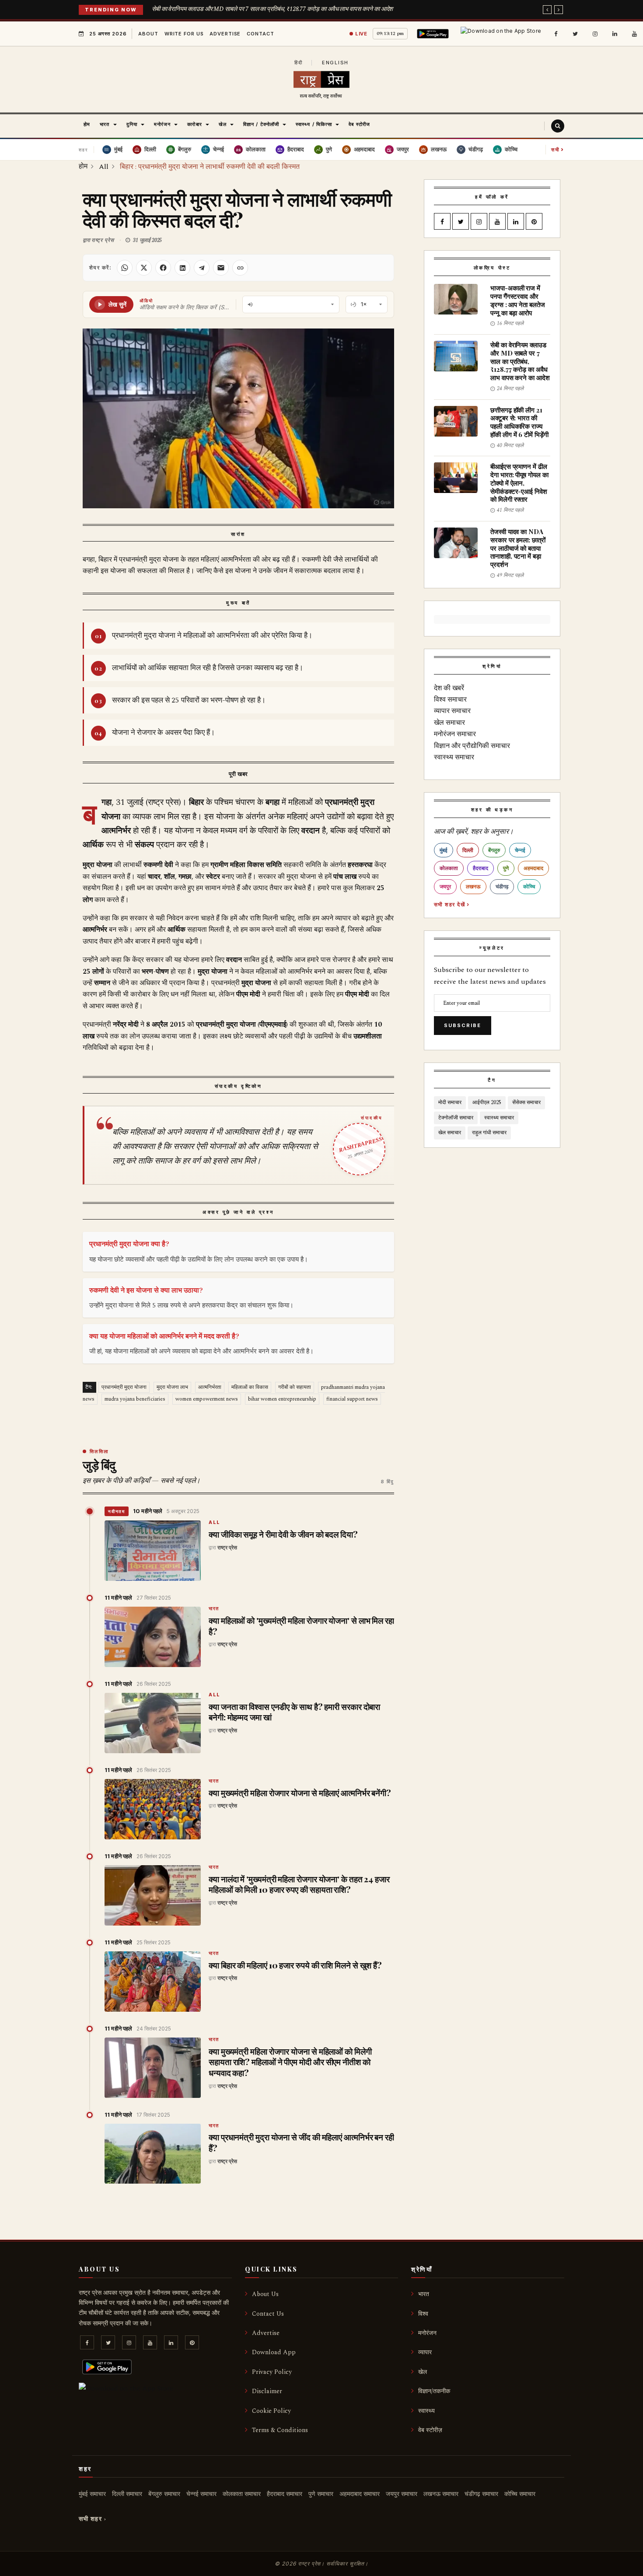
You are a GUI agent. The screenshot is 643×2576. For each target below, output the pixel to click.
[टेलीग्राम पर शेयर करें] (202, 268)
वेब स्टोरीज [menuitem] (359, 124)
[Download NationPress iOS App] (502, 34)
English (335, 63)
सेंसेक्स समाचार (526, 1103)
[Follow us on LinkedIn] (615, 34)
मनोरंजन (427, 2333)
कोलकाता (449, 868)
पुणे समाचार (321, 2494)
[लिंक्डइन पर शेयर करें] (182, 268)
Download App (274, 2352)
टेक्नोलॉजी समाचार (456, 1118)
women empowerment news (207, 1399)
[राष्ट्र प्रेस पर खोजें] (558, 126)
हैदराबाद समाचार (285, 2494)
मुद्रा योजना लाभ (172, 1387)
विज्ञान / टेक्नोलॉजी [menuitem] (261, 124)
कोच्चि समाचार (520, 2494)
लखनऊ (473, 886)
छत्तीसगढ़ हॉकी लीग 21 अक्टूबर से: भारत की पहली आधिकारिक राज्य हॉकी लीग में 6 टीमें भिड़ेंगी (519, 422)
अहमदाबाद (533, 868)
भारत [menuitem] (105, 124)
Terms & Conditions (280, 2430)
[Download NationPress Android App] (434, 34)
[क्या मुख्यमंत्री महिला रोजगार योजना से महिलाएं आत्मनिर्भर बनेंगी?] (153, 1809)
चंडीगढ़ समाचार (481, 2494)
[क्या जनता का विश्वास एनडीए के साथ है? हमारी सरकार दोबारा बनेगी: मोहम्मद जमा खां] (153, 1723)
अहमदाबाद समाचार (360, 2494)
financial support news (352, 1399)
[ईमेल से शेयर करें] (221, 268)
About (148, 34)
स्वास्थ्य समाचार (454, 757)
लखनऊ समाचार (441, 2494)
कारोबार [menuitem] (194, 124)
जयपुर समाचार (402, 2494)
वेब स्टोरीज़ (430, 2430)
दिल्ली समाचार (127, 2494)
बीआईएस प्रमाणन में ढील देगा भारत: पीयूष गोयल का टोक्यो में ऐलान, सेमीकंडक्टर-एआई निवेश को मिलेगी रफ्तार (519, 483)
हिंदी (299, 63)
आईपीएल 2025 (487, 1103)
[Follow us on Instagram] (595, 34)
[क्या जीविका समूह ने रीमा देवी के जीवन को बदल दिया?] (153, 1551)
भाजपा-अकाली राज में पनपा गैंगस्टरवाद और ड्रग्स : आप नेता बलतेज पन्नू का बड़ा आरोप (518, 300)
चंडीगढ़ (502, 886)
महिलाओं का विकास (250, 1387)
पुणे (506, 868)
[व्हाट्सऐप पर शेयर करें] (125, 268)
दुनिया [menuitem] (132, 124)
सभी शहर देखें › (452, 904)
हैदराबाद (481, 868)
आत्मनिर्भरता (210, 1387)
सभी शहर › (93, 2519)
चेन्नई (520, 850)
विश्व (423, 2314)
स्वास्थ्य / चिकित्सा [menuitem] (314, 124)
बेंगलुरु (494, 850)
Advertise (225, 34)
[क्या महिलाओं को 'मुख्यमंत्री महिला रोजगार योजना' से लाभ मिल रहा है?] (153, 1637)
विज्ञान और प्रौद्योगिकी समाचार (472, 746)
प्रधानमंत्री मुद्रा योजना (124, 1387)
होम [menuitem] (87, 124)
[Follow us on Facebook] (556, 34)
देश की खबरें (449, 688)
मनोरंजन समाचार (455, 734)
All (215, 1523)
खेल (423, 2372)
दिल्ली (468, 850)
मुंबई (444, 850)
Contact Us (268, 2314)
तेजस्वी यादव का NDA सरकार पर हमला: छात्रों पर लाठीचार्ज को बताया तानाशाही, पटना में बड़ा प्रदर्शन (518, 548)
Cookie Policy (271, 2411)
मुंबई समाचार (92, 2494)
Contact (260, 34)
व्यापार (425, 2352)
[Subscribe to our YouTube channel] (634, 34)
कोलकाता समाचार (242, 2494)
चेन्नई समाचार (201, 2494)
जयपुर (445, 886)
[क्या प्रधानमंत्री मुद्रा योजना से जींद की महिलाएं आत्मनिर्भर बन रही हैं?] (153, 2154)
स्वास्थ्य (426, 2411)
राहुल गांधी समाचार (489, 1133)
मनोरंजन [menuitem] (162, 124)
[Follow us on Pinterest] (534, 222)
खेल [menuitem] (223, 124)
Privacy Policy (272, 2372)
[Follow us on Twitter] (575, 34)
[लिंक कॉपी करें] (240, 268)
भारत (214, 1609)
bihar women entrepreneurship (282, 1399)
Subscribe (463, 1025)
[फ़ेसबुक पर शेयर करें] (163, 268)
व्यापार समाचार (452, 711)
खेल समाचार (449, 723)
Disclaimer (267, 2391)
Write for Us (184, 34)
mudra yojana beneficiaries (135, 1399)
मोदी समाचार (450, 1103)
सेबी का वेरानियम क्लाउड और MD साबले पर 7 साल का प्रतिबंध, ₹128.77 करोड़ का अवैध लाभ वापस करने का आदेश (273, 9)
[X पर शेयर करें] (144, 268)
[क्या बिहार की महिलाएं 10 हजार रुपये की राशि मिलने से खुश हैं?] (153, 1982)
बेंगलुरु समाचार (164, 2494)
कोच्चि (529, 886)
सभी (558, 149)
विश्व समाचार (450, 699)
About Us (265, 2294)
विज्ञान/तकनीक (434, 2391)
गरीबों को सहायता (295, 1387)
